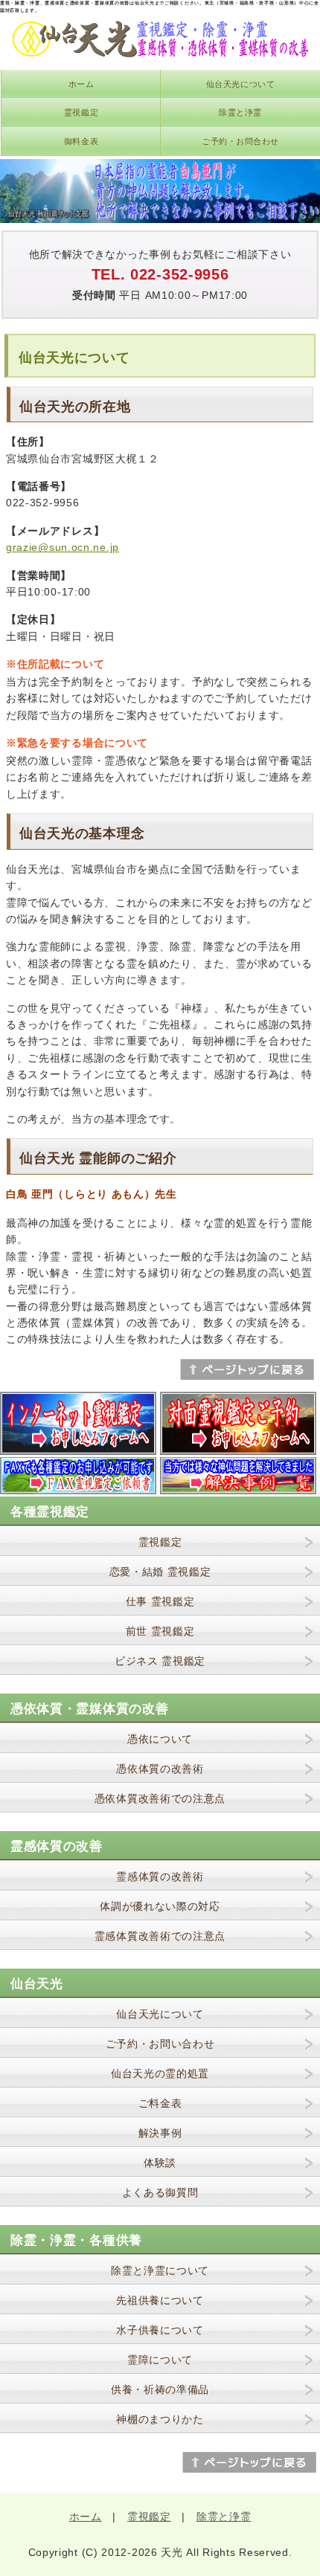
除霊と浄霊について (160, 2270)
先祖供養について (160, 2300)
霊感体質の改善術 (160, 1876)
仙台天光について (240, 84)
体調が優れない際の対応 (160, 1906)
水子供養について (160, 2330)
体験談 (160, 2163)
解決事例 (160, 2133)
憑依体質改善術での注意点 (160, 1798)
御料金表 (81, 141)
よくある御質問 (160, 2192)
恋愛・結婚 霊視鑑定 (160, 1572)
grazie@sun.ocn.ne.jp (63, 547)
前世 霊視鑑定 (160, 1631)
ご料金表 (160, 2103)
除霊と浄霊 (240, 112)
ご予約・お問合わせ (240, 141)
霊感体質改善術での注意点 (160, 1936)
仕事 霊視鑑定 (160, 1601)
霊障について (160, 2360)
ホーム (81, 84)
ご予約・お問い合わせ (160, 2044)
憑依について (160, 1739)
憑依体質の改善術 (160, 1769)
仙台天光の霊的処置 (160, 2073)
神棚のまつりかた (160, 2419)
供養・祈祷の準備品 (160, 2389)
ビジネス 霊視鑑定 (160, 1661)
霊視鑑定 (81, 112)
